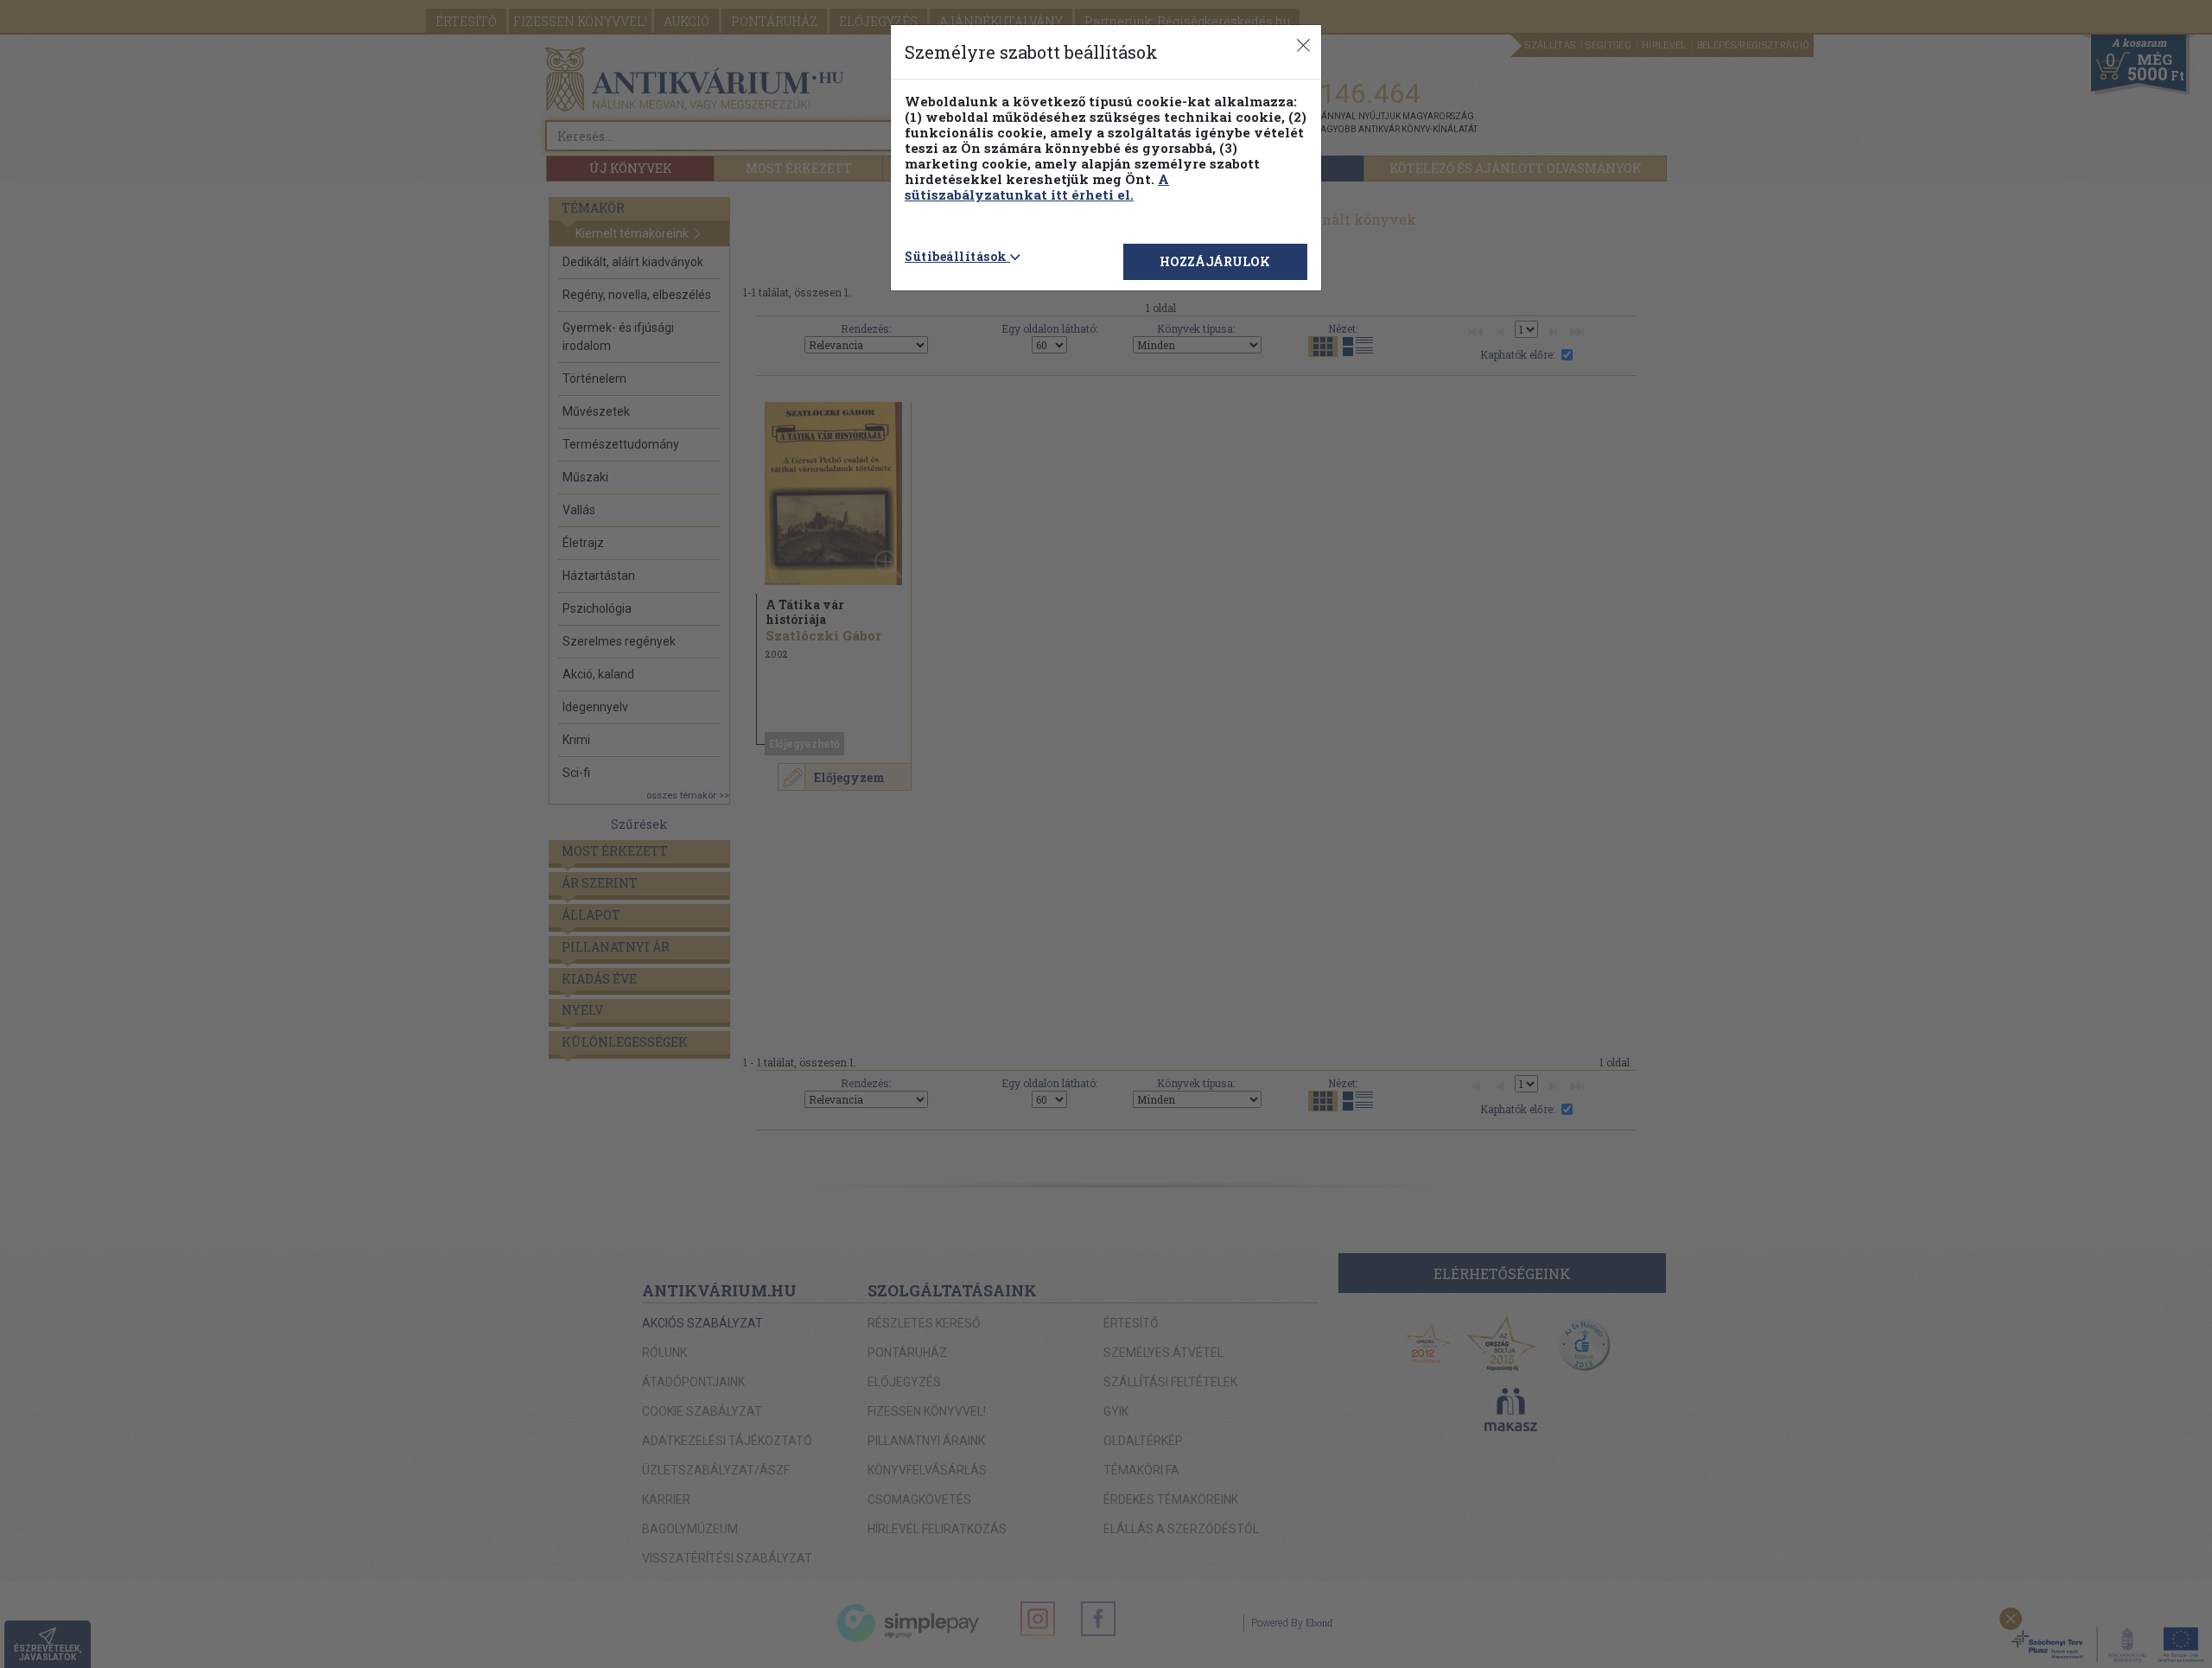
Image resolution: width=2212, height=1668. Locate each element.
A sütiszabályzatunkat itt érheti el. (1037, 187)
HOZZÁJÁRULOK (1215, 261)
